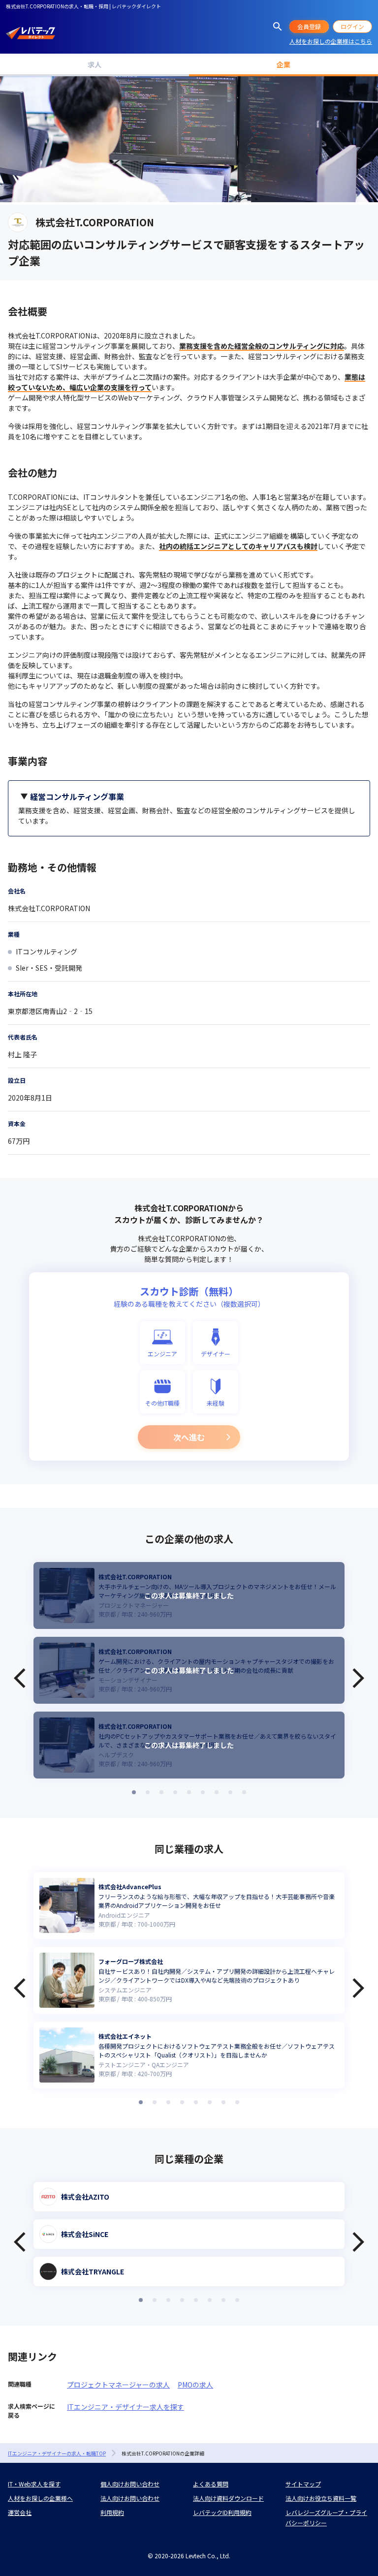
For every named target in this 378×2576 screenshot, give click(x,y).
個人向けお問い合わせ (130, 2484)
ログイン (352, 26)
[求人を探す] (278, 27)
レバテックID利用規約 (222, 2512)
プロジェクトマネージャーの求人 (118, 2385)
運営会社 (20, 2512)
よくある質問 (211, 2484)
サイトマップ (303, 2484)
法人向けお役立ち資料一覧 (321, 2498)
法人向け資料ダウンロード (228, 2498)
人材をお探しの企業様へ (40, 2498)
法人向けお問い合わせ (130, 2498)
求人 (94, 64)
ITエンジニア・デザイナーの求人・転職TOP (57, 2453)
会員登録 (309, 26)
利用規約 (112, 2512)
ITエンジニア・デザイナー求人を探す (126, 2407)
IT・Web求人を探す (34, 2484)
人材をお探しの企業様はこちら (331, 41)
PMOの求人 (195, 2385)
